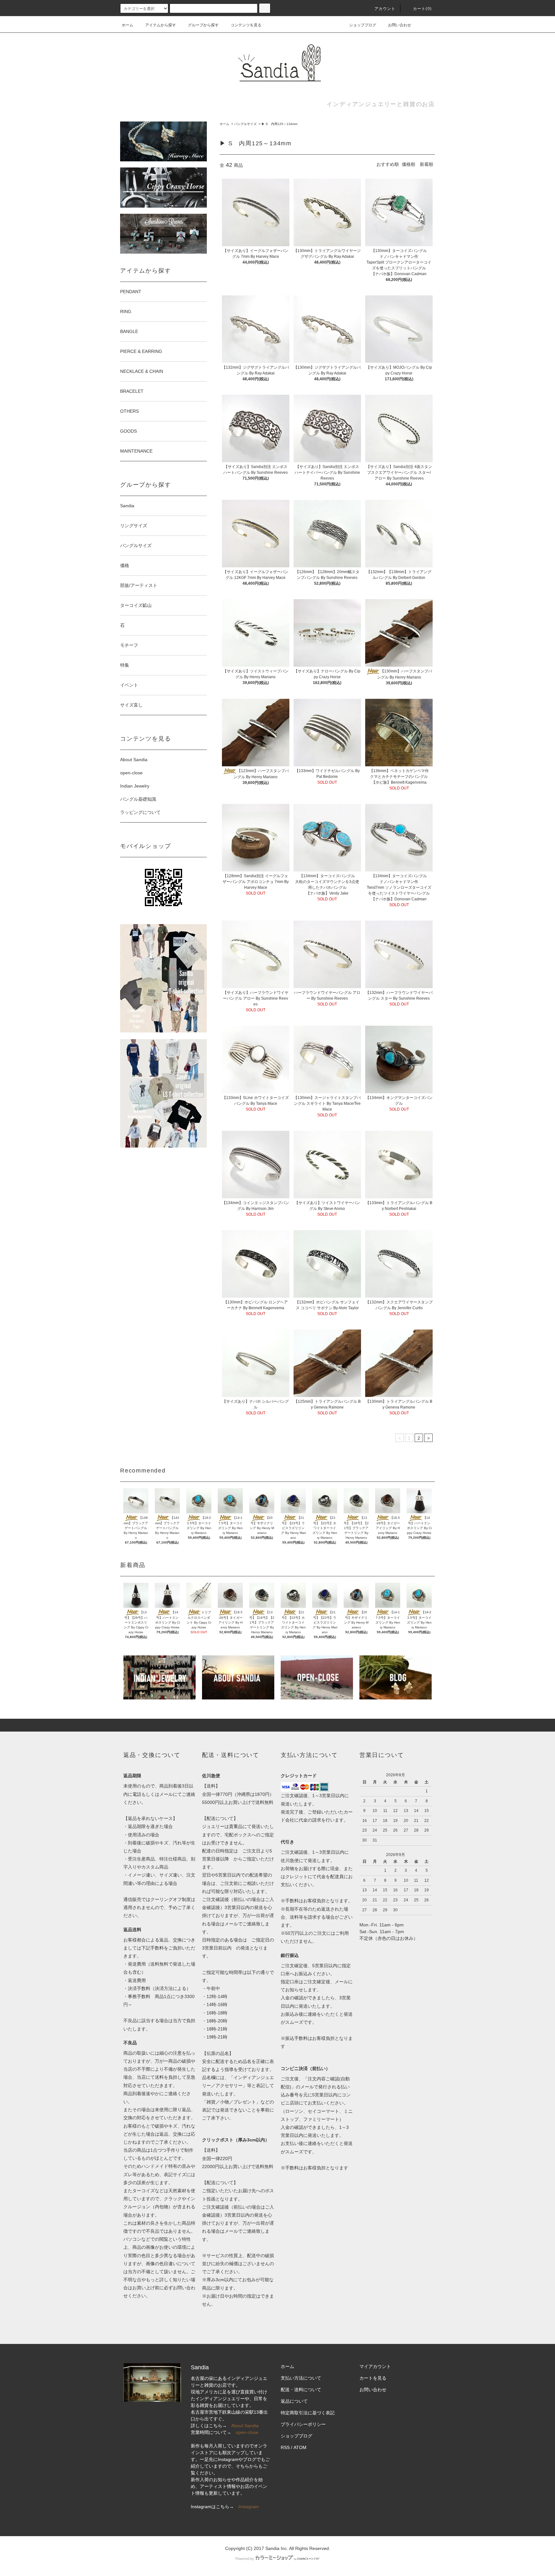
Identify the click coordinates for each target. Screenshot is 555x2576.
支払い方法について (301, 2378)
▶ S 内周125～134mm (279, 124)
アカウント (385, 9)
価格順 (409, 164)
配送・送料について (301, 2390)
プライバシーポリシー (303, 2424)
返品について (294, 2401)
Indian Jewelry (135, 786)
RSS (285, 2447)
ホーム (128, 25)
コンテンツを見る (246, 25)
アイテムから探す (161, 25)
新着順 (427, 164)
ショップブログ (363, 25)
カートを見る (373, 2378)
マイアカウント (375, 2366)
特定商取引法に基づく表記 (308, 2413)
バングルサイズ (245, 124)
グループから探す (203, 25)
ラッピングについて (140, 812)
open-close (131, 773)
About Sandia (134, 760)
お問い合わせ (400, 25)
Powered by (245, 2559)
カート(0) (422, 9)
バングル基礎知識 (138, 799)
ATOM (300, 2447)
